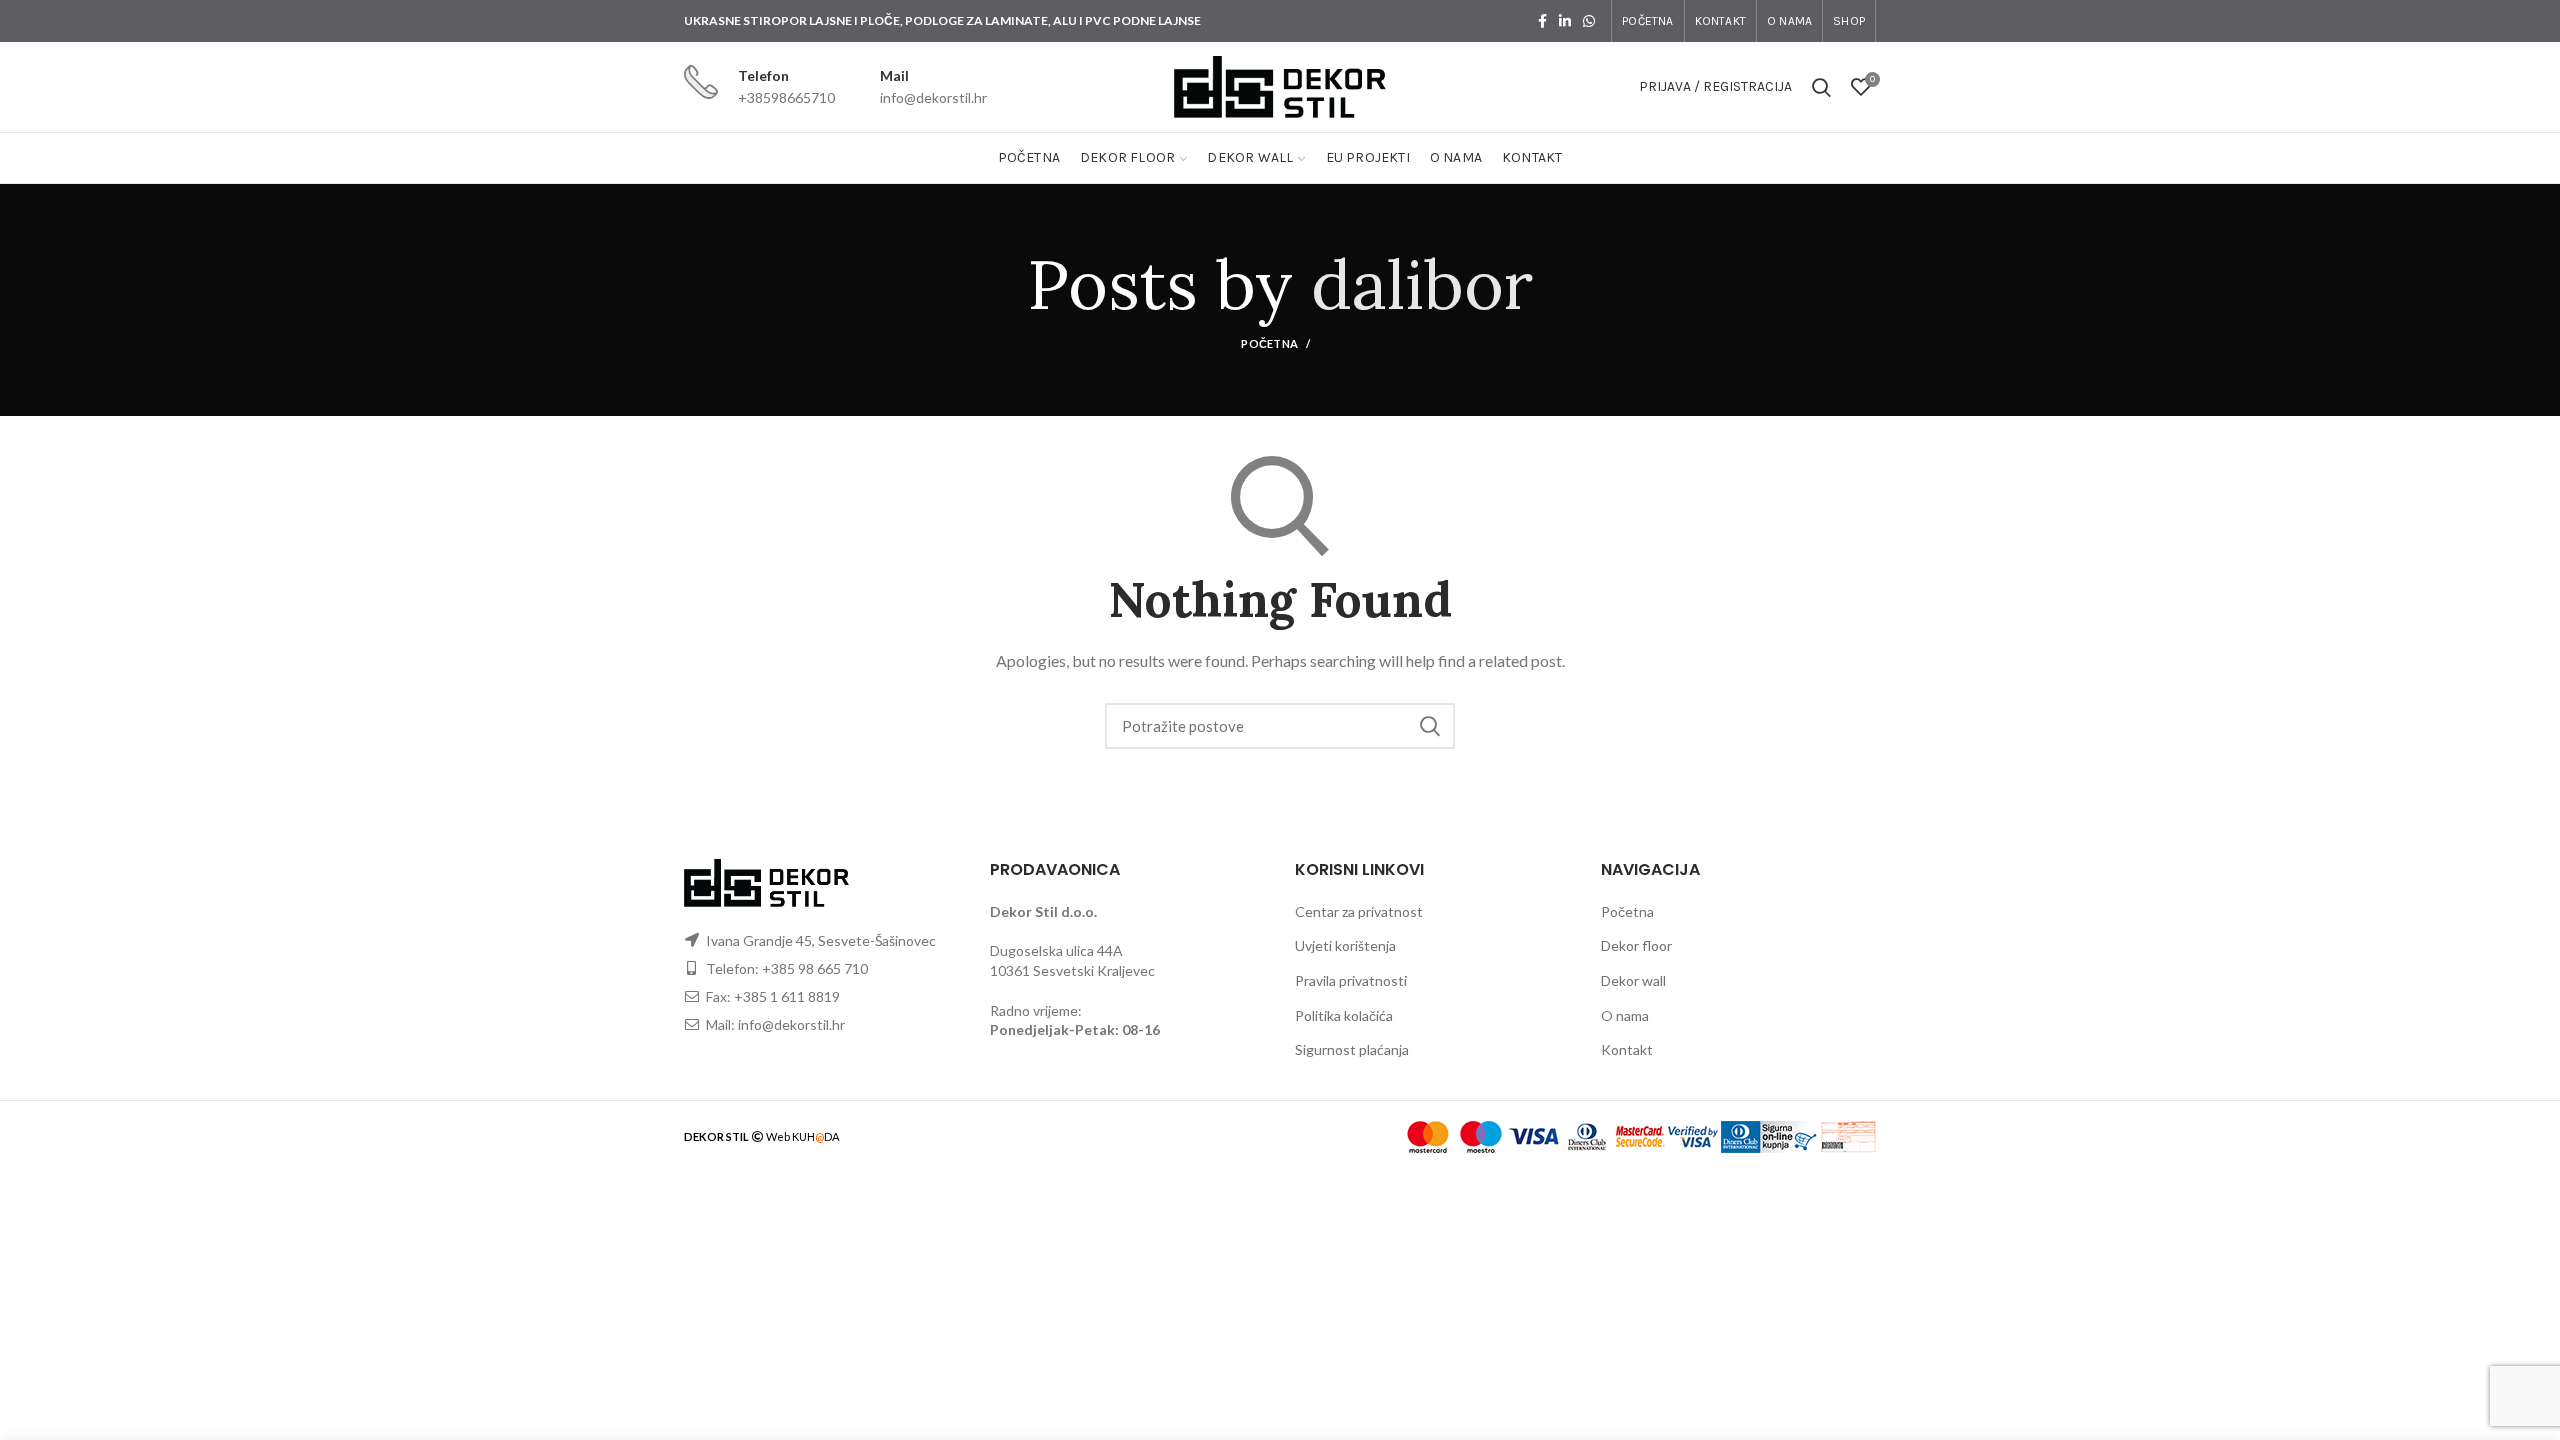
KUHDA (816, 1136)
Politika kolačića (1344, 1015)
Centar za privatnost (1359, 911)
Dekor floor (1636, 945)
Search (1430, 726)
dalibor (1422, 284)
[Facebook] (1542, 21)
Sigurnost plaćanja (1352, 1049)
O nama (1625, 1015)
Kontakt (1627, 1049)
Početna (1269, 343)
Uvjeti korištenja (1345, 945)
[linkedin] (1565, 21)
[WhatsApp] (1589, 21)
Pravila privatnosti (1351, 980)
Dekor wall (1633, 980)
